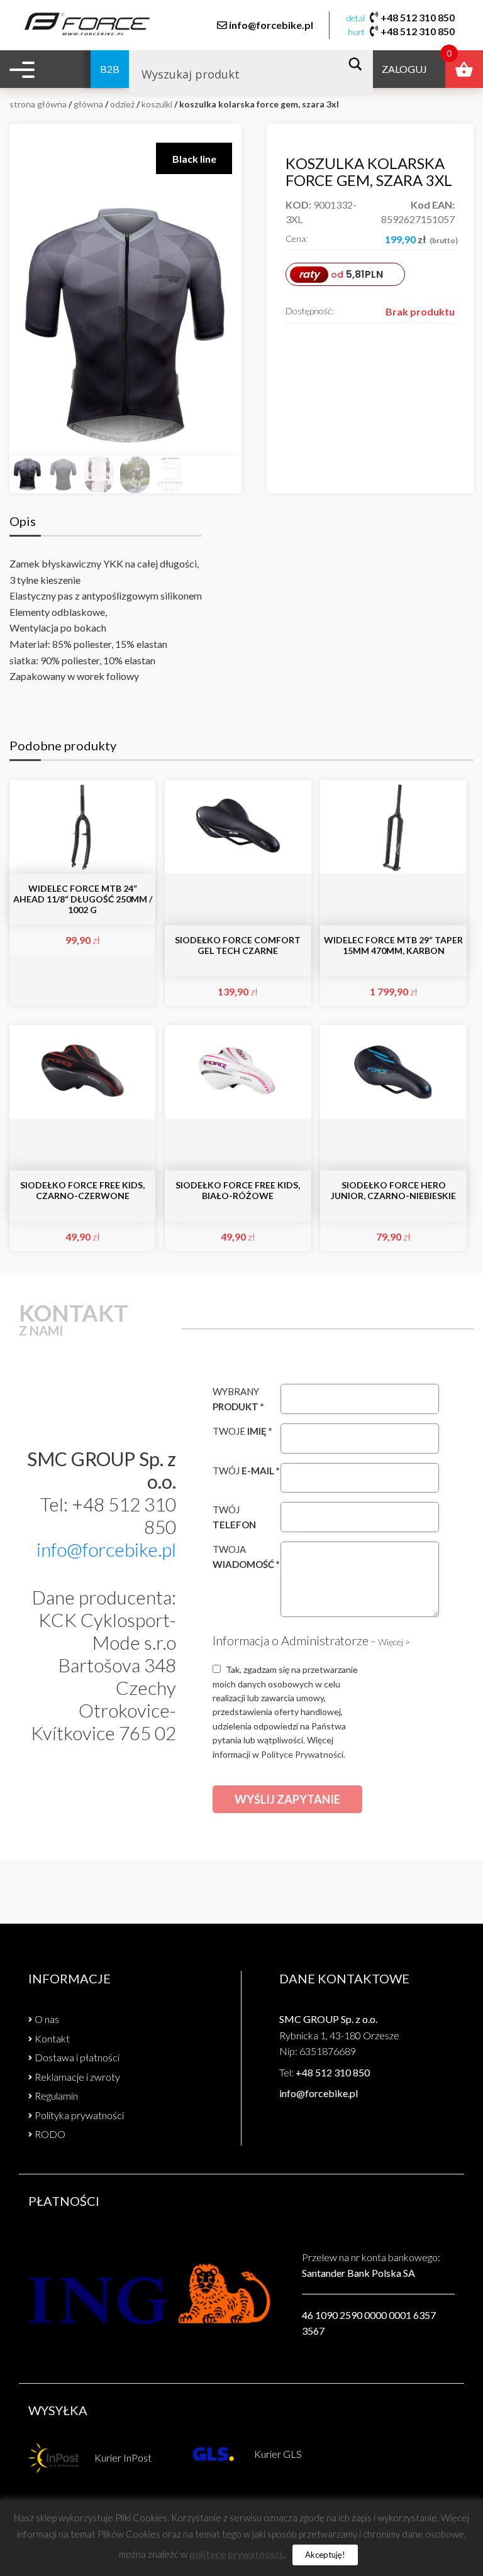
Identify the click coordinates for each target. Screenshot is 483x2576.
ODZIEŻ (122, 104)
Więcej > (394, 1642)
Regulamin (56, 2096)
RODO (50, 2134)
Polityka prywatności (79, 2115)
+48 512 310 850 (418, 17)
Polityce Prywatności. (303, 1754)
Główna (88, 104)
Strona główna (38, 104)
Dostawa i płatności (77, 2057)
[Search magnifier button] (359, 64)
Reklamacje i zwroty (77, 2077)
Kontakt (52, 2038)
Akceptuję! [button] (325, 2555)
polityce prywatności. (237, 2554)
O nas (47, 2019)
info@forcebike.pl (271, 25)
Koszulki (157, 104)
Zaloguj (404, 69)
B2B (110, 69)
